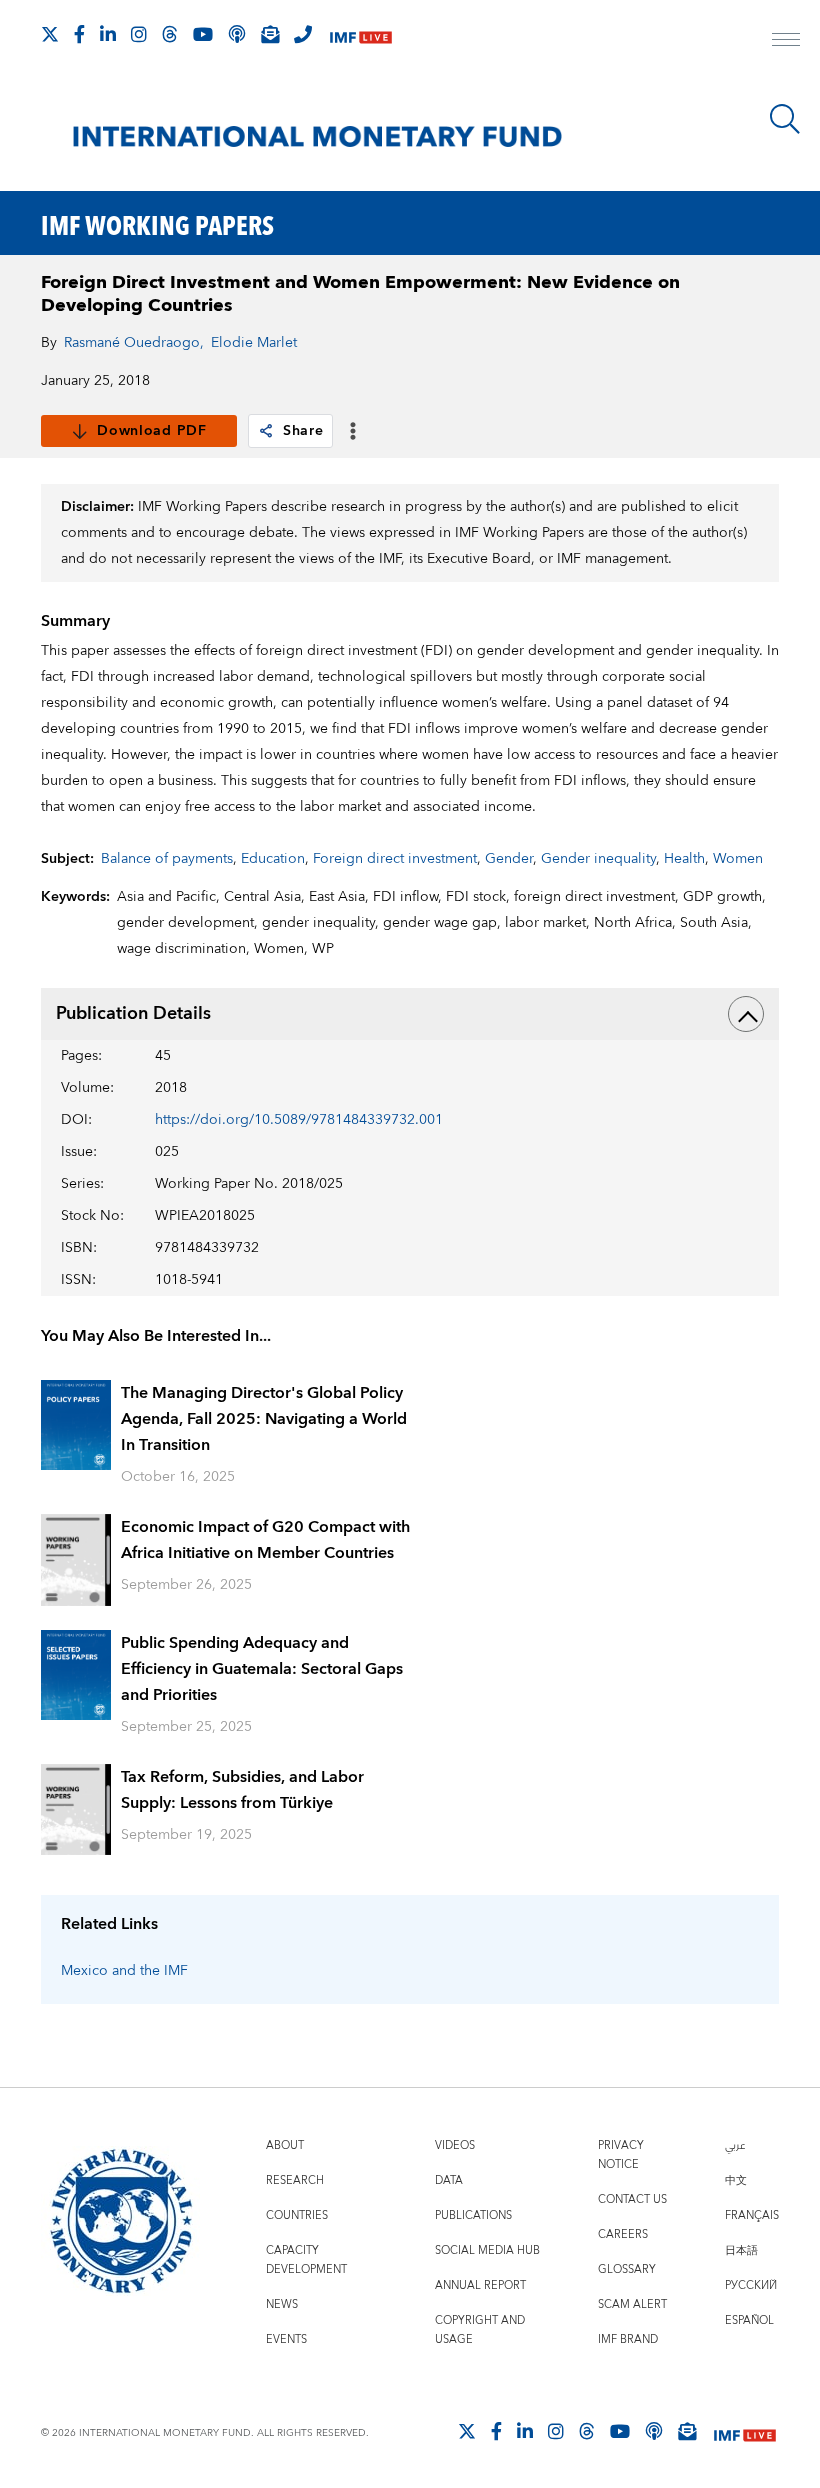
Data (449, 2180)
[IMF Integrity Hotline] (303, 34)
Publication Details (133, 1013)
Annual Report (480, 2285)
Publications (473, 2215)
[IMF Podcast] (237, 34)
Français (752, 2215)
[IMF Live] (361, 35)
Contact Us (632, 2199)
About (285, 2145)
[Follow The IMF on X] (50, 34)
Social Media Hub (487, 2250)
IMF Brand (628, 2339)
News (282, 2304)
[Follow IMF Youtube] (203, 34)
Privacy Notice (621, 2155)
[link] (266, 431)
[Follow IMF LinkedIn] (108, 34)
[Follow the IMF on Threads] (170, 34)
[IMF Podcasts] (654, 2431)
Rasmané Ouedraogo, (134, 343)
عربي (735, 2145)
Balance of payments (167, 859)
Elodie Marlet (254, 343)
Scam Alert (632, 2304)
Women (738, 859)
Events (286, 2339)
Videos (455, 2145)
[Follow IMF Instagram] (139, 34)
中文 (736, 2180)
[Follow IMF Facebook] (79, 34)
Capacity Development (306, 2260)
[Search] (785, 119)
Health (684, 859)
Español (749, 2320)
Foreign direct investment (395, 859)
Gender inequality (598, 859)
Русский (751, 2285)
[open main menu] (786, 42)
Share (303, 431)
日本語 (741, 2250)
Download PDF (151, 431)
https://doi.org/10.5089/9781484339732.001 (299, 1120)
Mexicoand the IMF (124, 1971)
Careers (623, 2234)
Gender (509, 859)
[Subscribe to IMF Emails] (270, 34)
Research (295, 2180)
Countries (297, 2215)
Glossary (627, 2269)
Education (273, 859)
